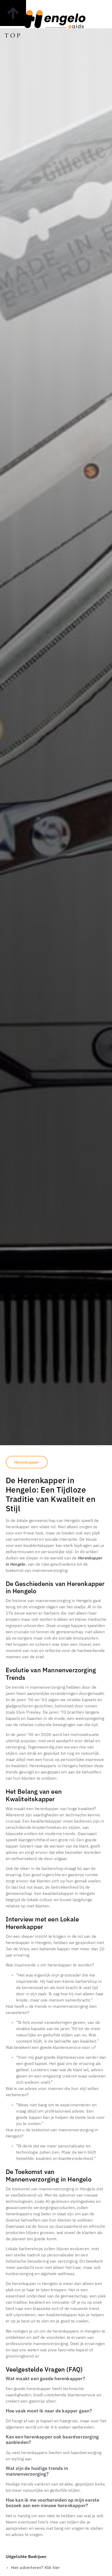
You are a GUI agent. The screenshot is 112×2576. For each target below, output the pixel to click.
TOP (13, 35)
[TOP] (13, 13)
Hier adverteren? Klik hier (36, 2567)
